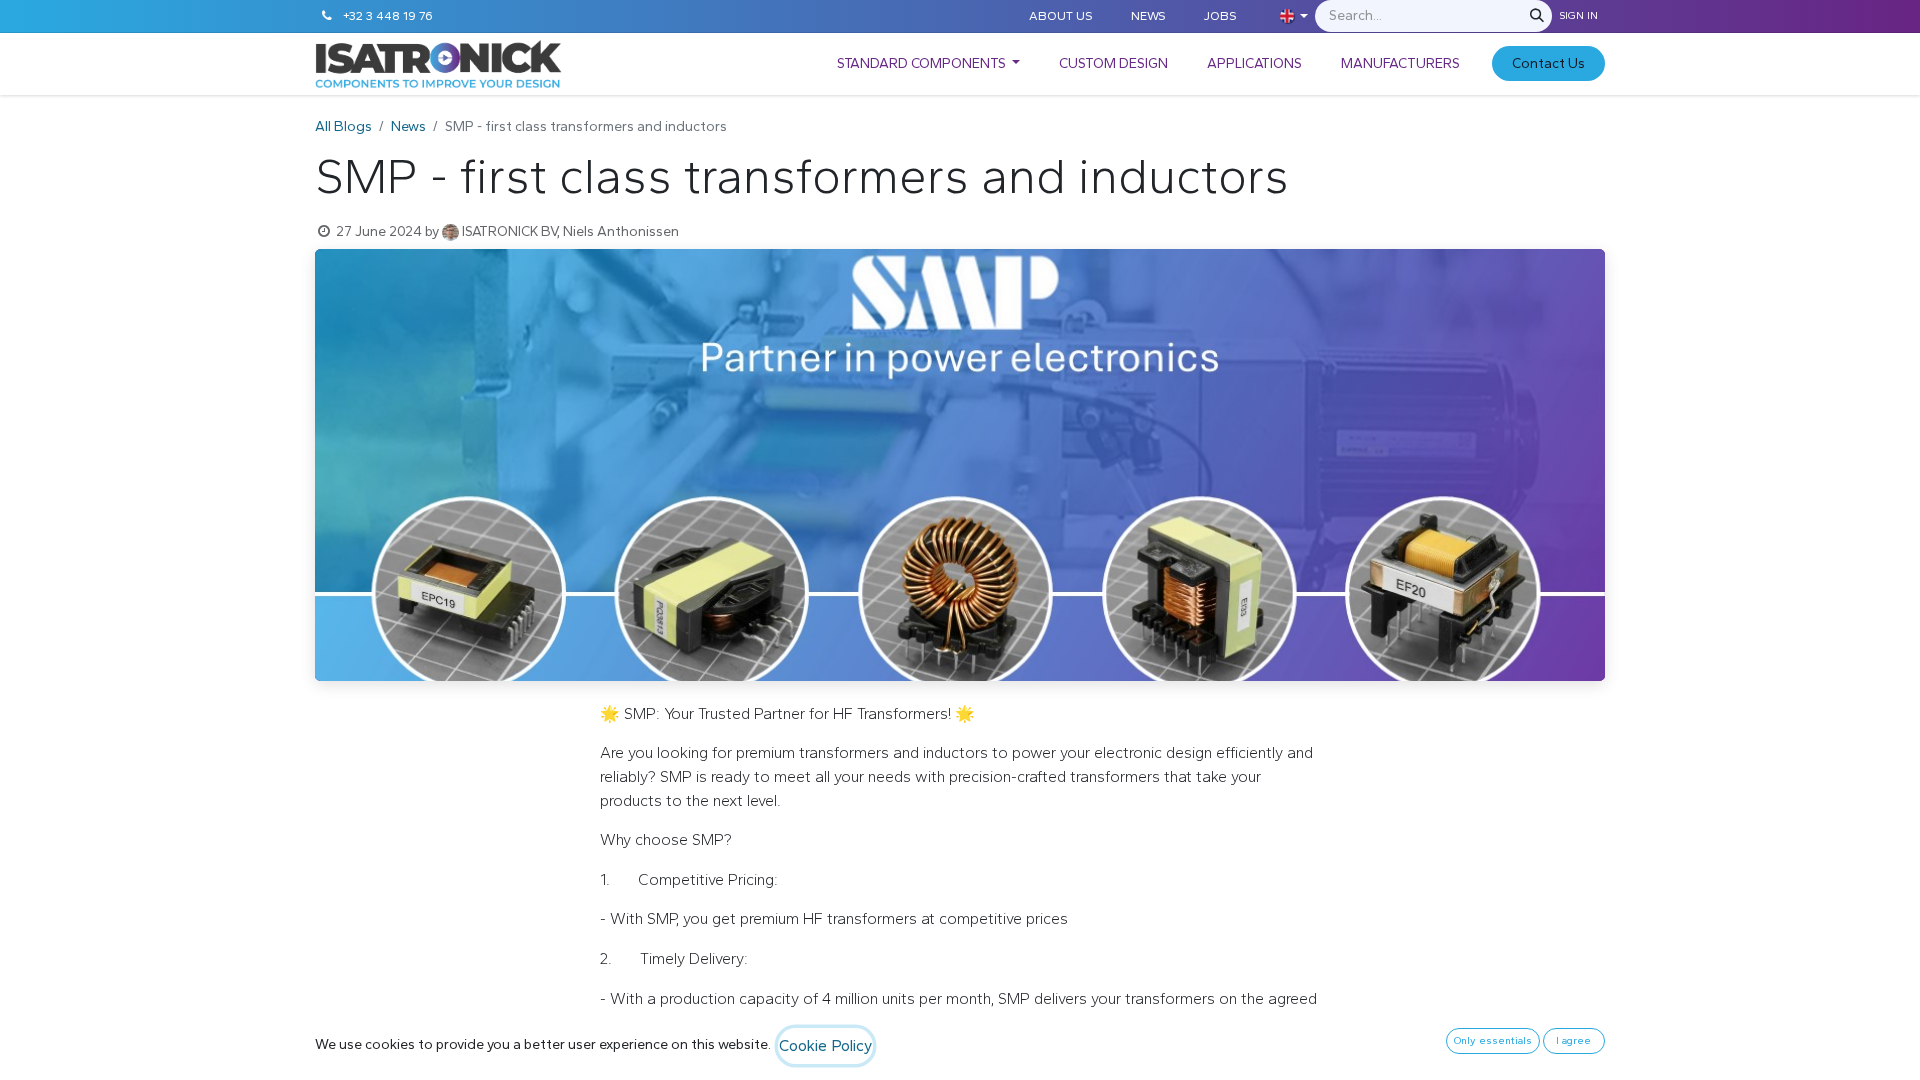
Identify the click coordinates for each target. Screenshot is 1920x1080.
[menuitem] (929, 63)
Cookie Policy (825, 1045)
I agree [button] (1573, 1040)
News (408, 126)
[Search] (1537, 16)
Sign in (1578, 15)
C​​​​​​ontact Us (1548, 63)
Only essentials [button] (1493, 1040)
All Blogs (343, 126)
